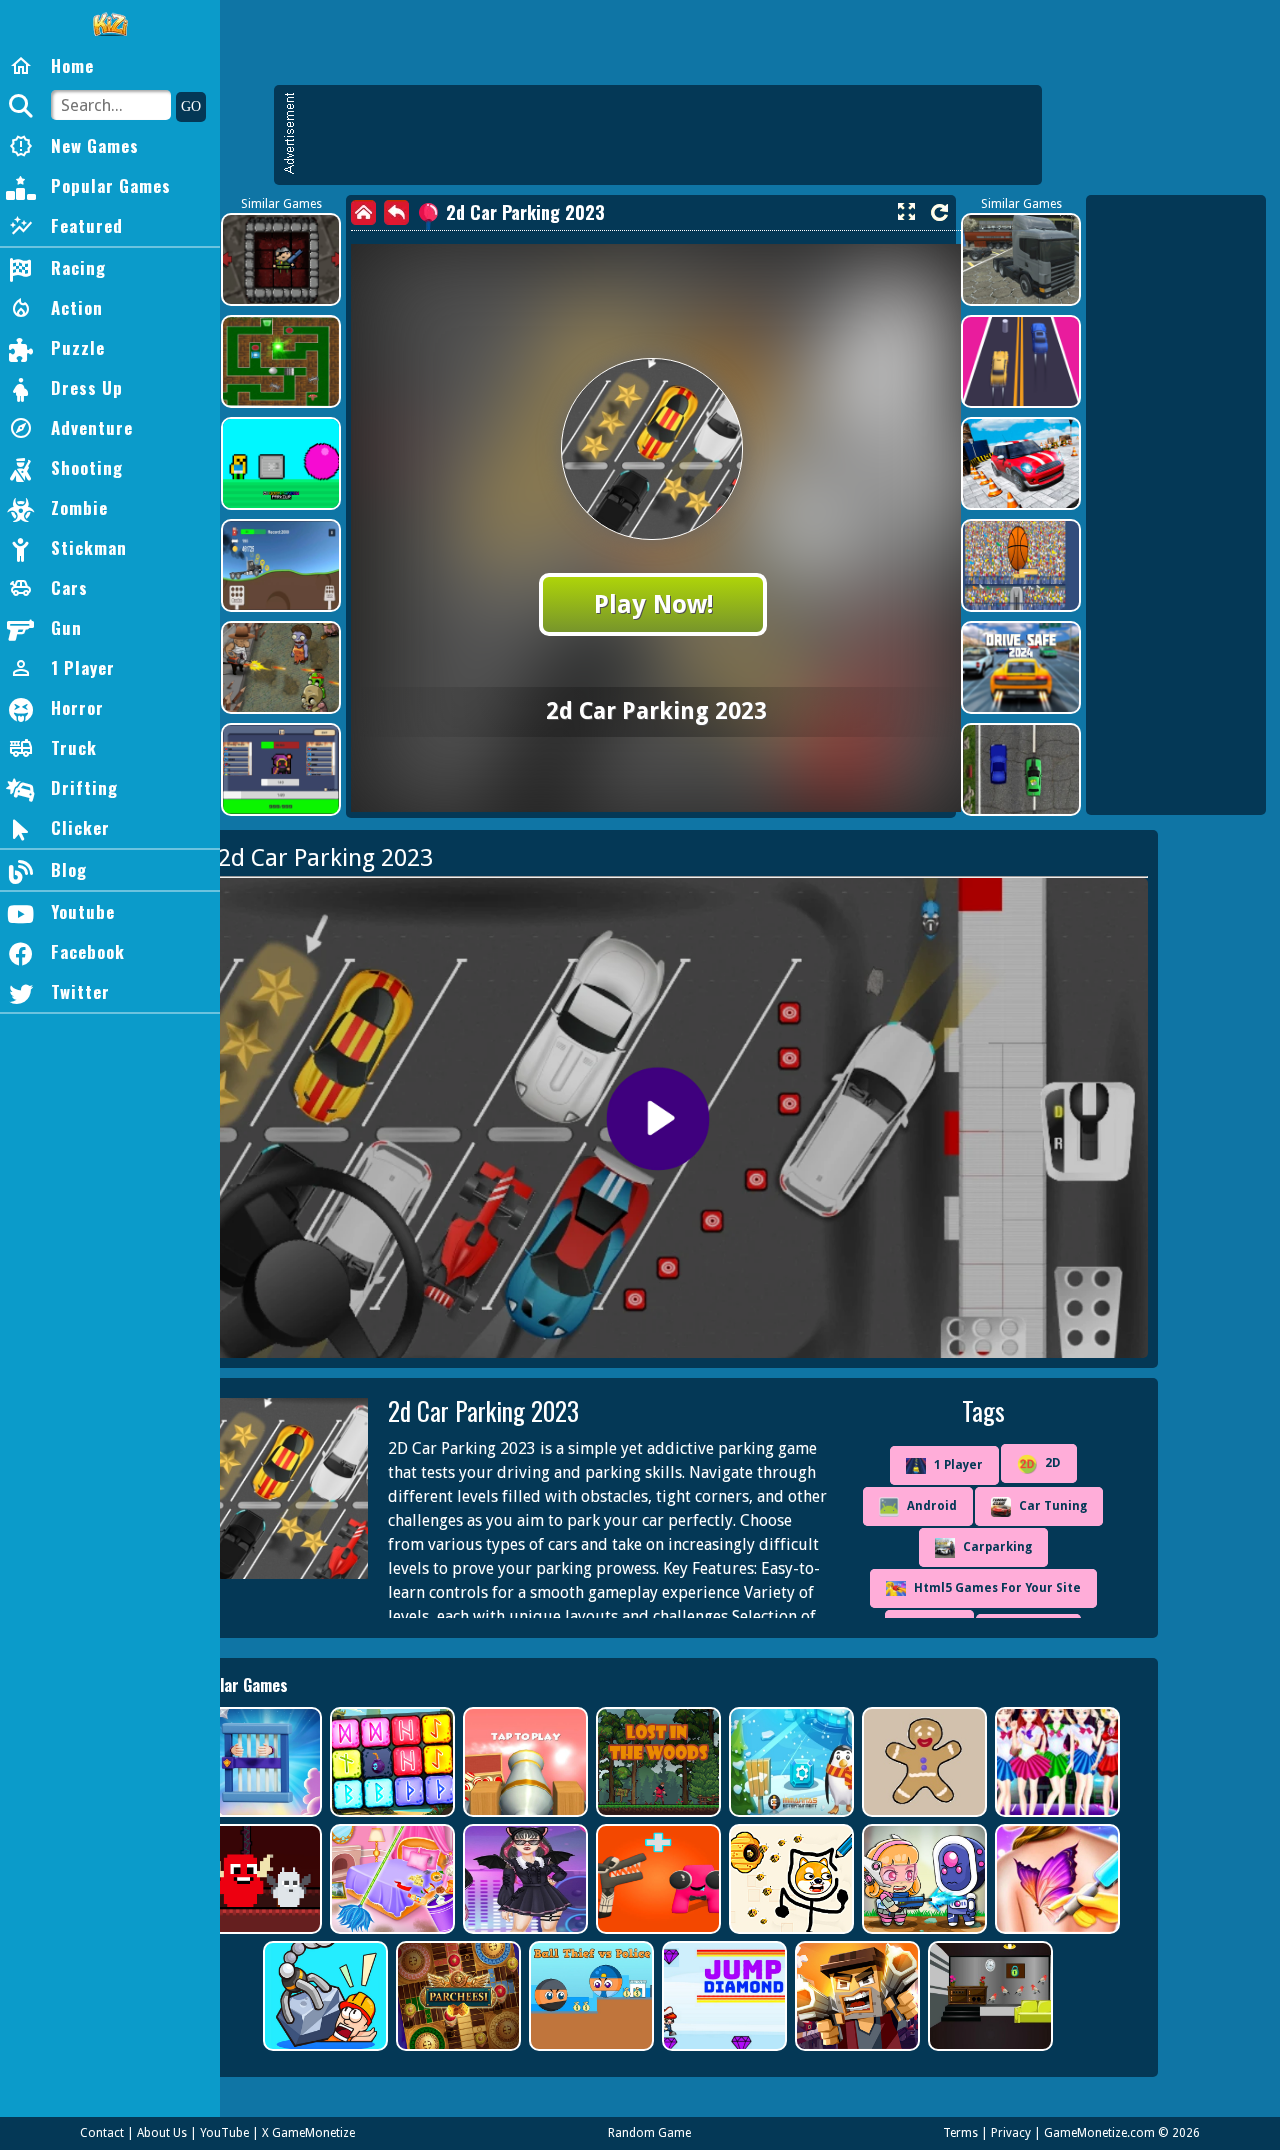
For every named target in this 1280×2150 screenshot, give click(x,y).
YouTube (224, 2133)
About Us (162, 2133)
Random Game (649, 2133)
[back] (396, 212)
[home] (363, 212)
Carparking (997, 1547)
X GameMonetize (308, 2133)
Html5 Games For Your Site (997, 1588)
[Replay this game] (939, 212)
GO (191, 106)
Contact (102, 2133)
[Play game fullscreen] (906, 212)
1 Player (958, 1465)
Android (932, 1506)
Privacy (1011, 2133)
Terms (960, 2133)
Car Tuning (1053, 1506)
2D (1053, 1463)
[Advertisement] (668, 135)
